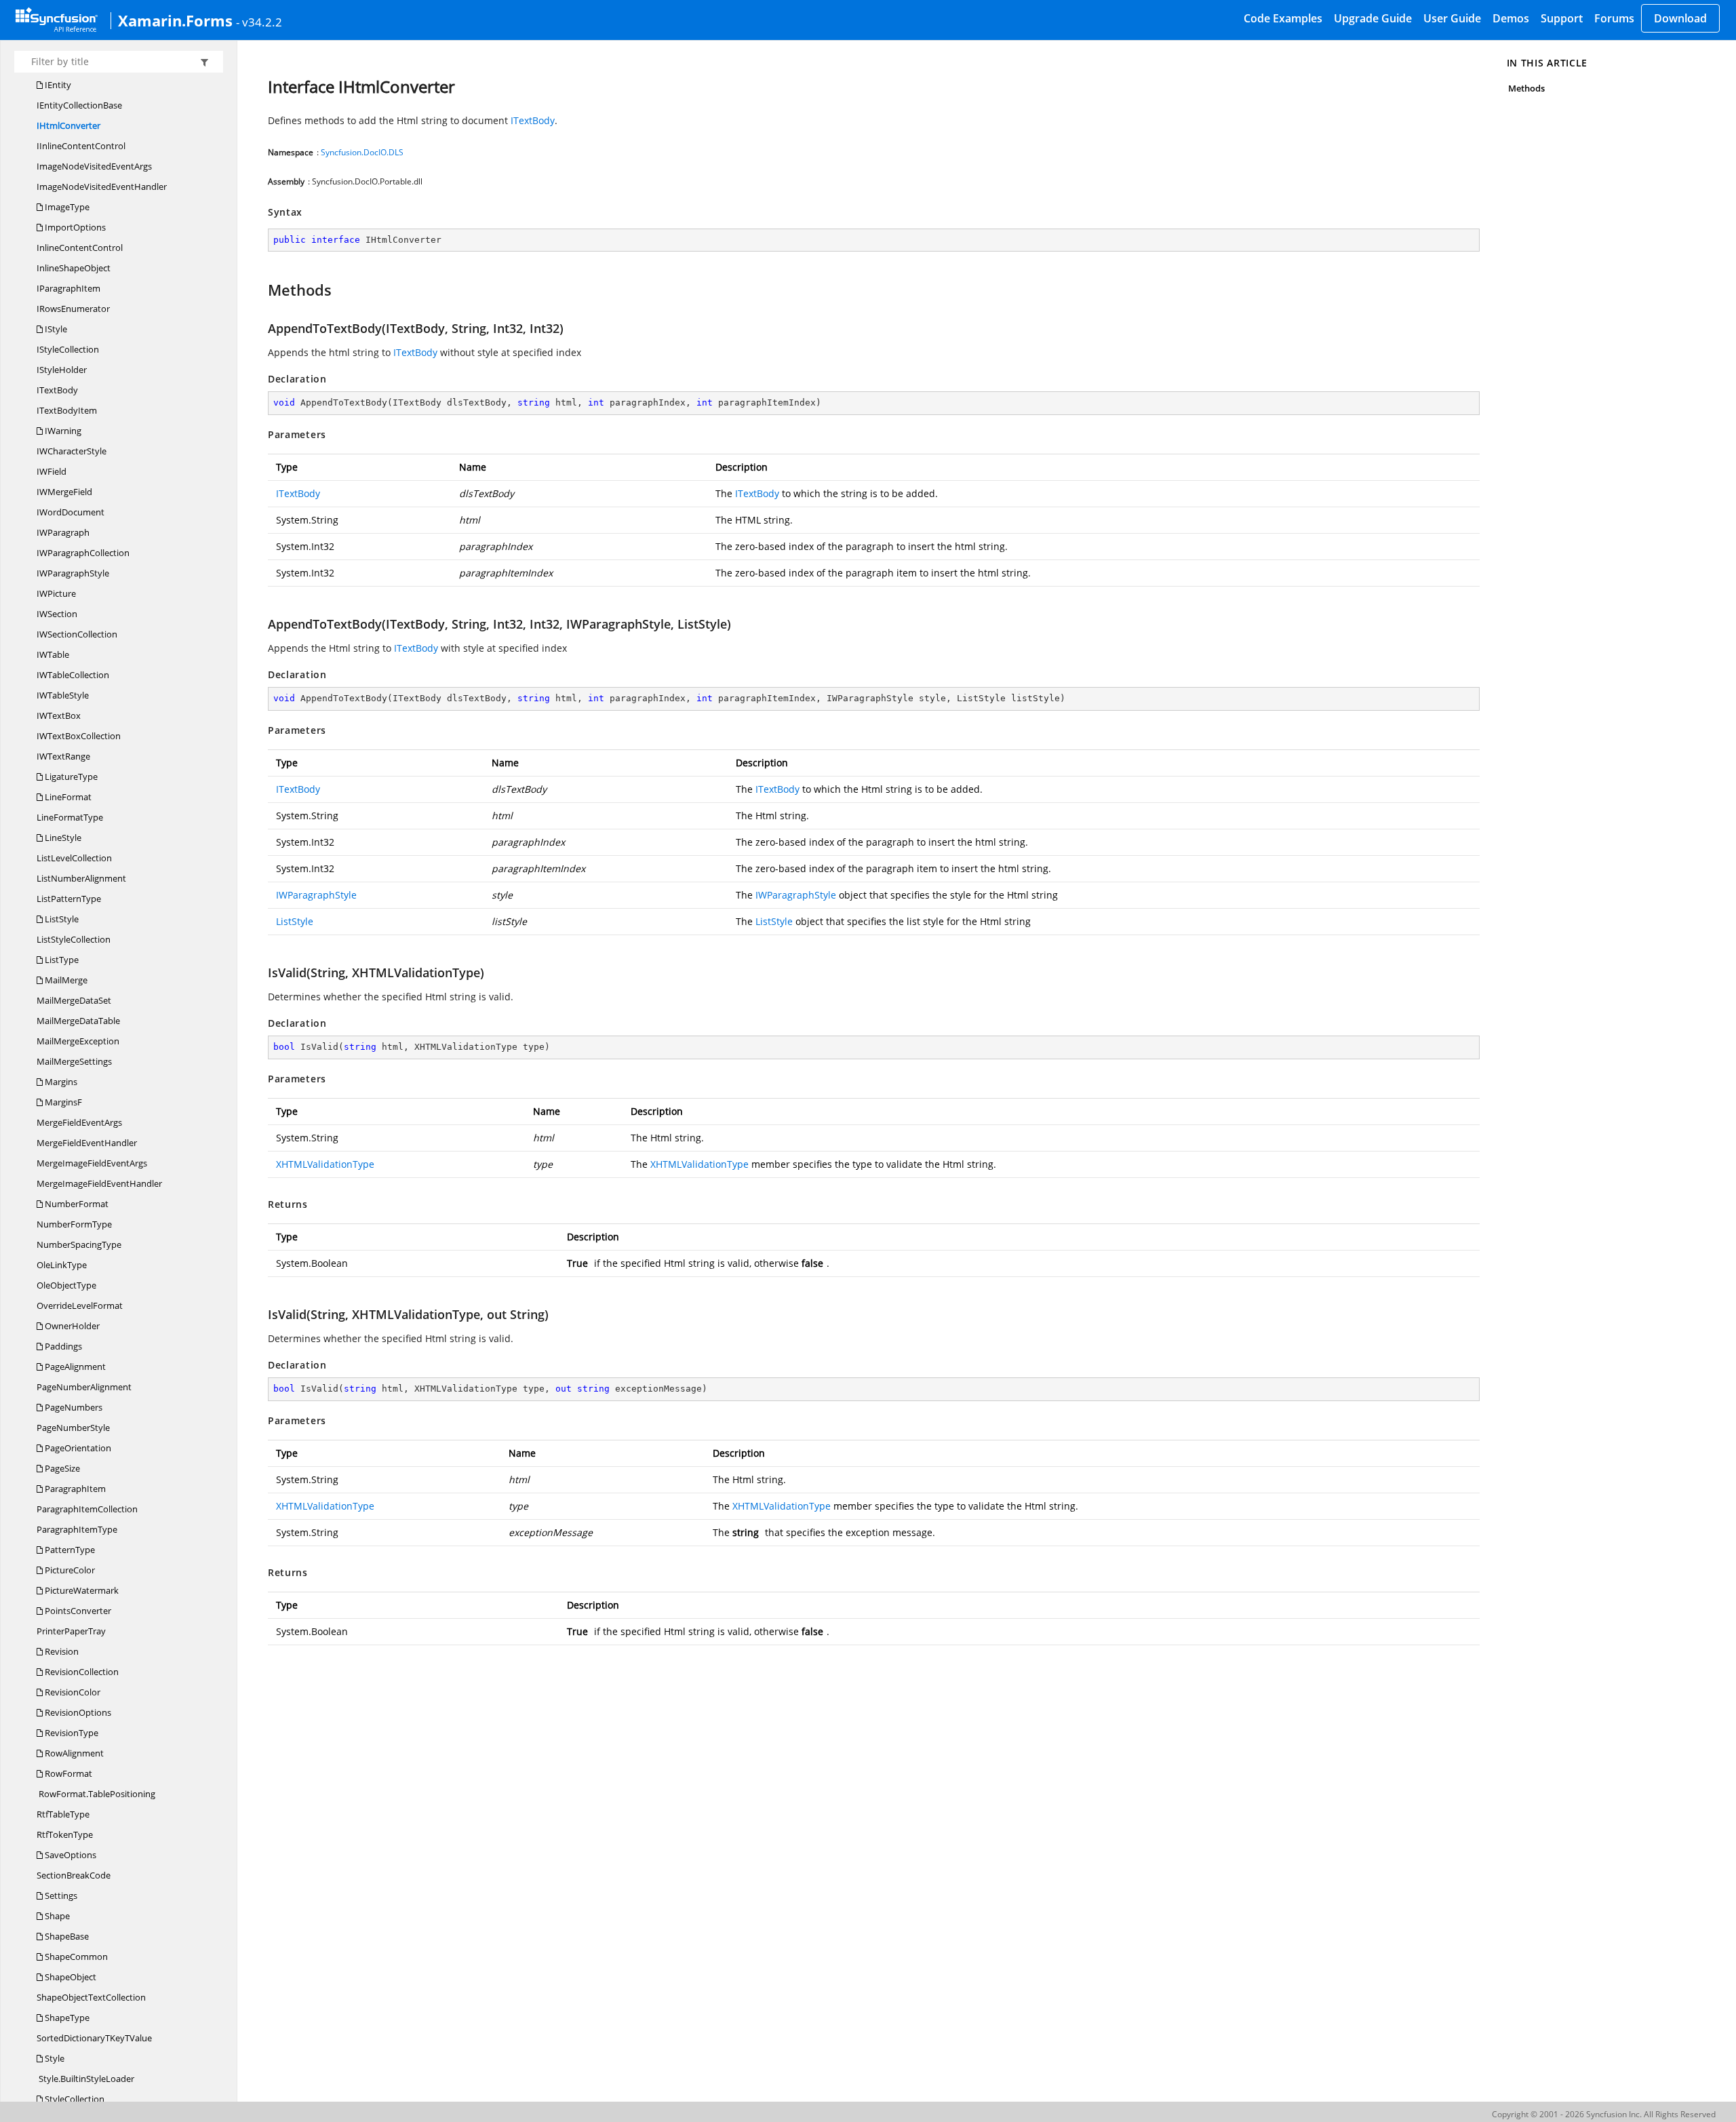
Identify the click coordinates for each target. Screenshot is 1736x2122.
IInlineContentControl (81, 146)
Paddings (62, 1346)
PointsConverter (77, 1611)
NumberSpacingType (79, 1244)
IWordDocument (71, 512)
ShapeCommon (75, 1957)
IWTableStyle (63, 695)
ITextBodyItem (67, 410)
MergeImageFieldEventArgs (92, 1163)
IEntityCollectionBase (79, 105)
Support (1562, 18)
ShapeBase (66, 1936)
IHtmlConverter (68, 125)
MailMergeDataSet (74, 1000)
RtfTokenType (65, 1834)
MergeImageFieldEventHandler (99, 1183)
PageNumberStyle (73, 1428)
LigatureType (70, 777)
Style (54, 2058)
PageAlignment (74, 1367)
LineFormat (67, 797)
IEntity (57, 85)
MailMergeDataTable (78, 1021)
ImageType (66, 207)
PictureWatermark (81, 1590)
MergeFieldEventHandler (87, 1143)
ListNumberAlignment (81, 878)
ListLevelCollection (74, 858)
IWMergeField (64, 492)
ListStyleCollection (74, 939)
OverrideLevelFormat (80, 1305)
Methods (1526, 88)
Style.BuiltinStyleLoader (85, 2079)
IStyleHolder (62, 370)
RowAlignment (73, 1753)
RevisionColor (72, 1692)
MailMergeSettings (74, 1061)
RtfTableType (63, 1814)
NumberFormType (74, 1224)
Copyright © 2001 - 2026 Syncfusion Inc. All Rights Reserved (1604, 2114)
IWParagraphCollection (83, 553)
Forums (1614, 18)
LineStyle (62, 838)
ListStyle (61, 919)
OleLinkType (62, 1265)
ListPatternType (69, 899)
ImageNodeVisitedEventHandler (102, 186)
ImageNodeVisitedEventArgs (94, 166)
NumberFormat (76, 1204)
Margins (60, 1082)
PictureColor (69, 1570)
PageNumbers (73, 1407)
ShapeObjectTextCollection (91, 1997)
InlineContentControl (80, 248)
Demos (1511, 18)
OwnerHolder (71, 1326)
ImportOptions (74, 227)
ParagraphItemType (77, 1529)
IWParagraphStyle (73, 573)
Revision (61, 1651)
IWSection (57, 614)
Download (1680, 18)
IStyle (55, 329)
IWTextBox (59, 715)
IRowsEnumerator (73, 309)
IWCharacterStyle (72, 451)
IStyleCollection (68, 349)
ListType (61, 960)
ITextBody (57, 390)
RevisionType (71, 1733)
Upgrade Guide (1373, 18)
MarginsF (62, 1102)
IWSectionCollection (77, 634)
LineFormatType (70, 817)
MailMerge (65, 980)
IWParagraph (63, 532)
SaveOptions (70, 1855)
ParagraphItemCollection (87, 1509)
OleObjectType (66, 1285)
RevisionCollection (81, 1672)
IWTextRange (63, 756)
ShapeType (66, 2018)
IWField (52, 471)
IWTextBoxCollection (79, 736)
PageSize (61, 1468)
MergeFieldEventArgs (79, 1122)
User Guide (1452, 18)
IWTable (53, 654)
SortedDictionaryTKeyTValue (94, 2038)
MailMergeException (78, 1041)
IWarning (62, 431)
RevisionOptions (77, 1712)
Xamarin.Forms (175, 20)
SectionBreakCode (74, 1875)
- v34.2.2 (259, 22)
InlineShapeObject (74, 268)
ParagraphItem (74, 1489)
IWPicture (56, 593)
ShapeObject (70, 1977)
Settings (60, 1895)
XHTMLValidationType (325, 1164)
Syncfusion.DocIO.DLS (362, 152)
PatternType (69, 1550)
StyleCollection (74, 2099)
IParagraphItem (68, 288)
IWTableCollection (73, 675)
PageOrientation (77, 1448)
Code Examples (1283, 18)
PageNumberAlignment (84, 1387)
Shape (56, 1916)
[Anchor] (261, 290)
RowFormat (67, 1773)
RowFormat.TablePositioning (96, 1794)
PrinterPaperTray (71, 1631)
